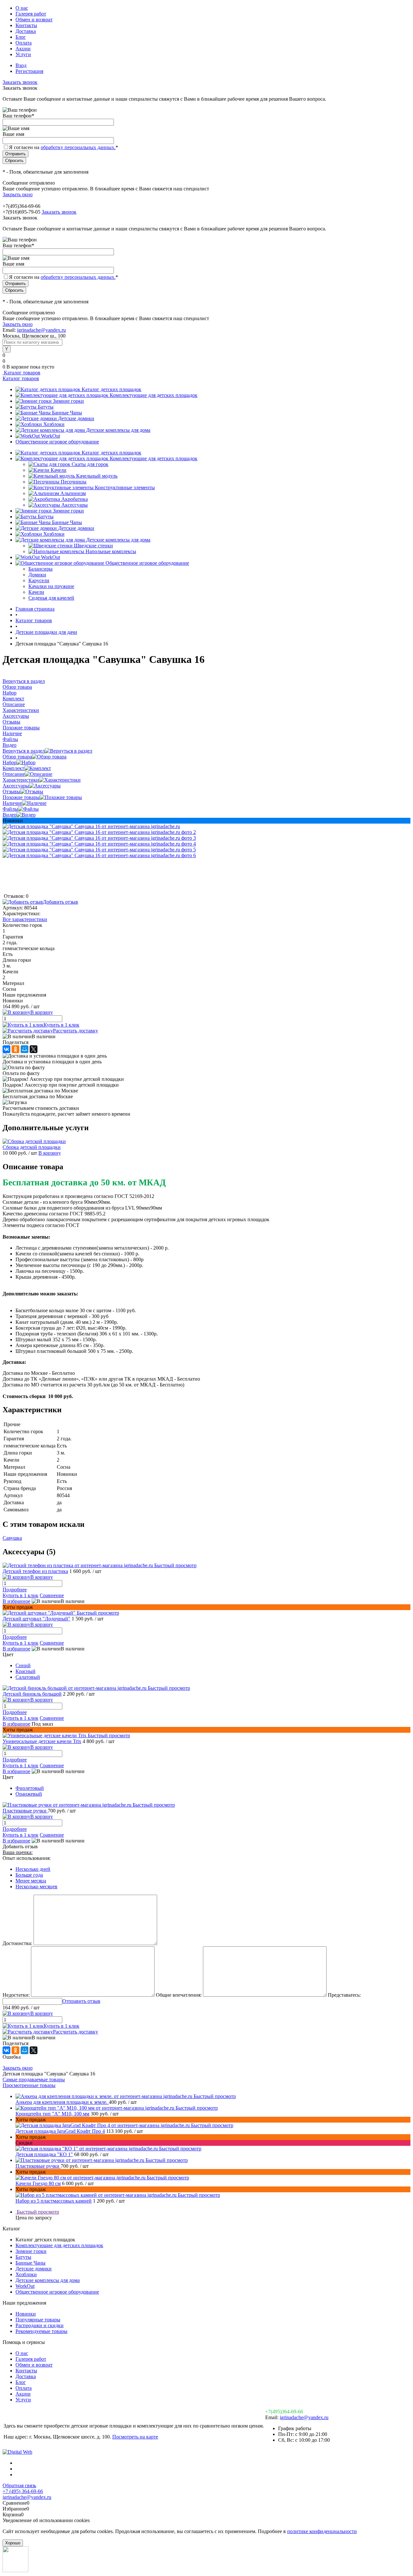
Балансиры (40, 569)
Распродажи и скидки (40, 2325)
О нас (22, 8)
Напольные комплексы (111, 551)
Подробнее (15, 1590)
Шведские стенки (93, 546)
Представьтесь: (344, 1995)
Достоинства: (17, 1943)
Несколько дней (33, 1869)
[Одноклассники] (15, 1049)
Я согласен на (64, 147)
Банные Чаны (67, 413)
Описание (14, 774)
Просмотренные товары (29, 2085)
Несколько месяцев (36, 1886)
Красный (25, 1671)
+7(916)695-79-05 (21, 212)
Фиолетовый (30, 1788)
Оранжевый (29, 1794)
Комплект (13, 768)
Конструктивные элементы (125, 487)
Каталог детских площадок (111, 389)
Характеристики (21, 780)
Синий (23, 1665)
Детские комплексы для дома (118, 430)
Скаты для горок (90, 464)
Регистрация (29, 71)
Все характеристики (25, 919)
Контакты (26, 25)
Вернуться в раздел (24, 751)
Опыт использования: (27, 1858)
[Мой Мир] (25, 1049)
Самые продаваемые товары (34, 2079)
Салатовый (28, 1677)
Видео (10, 815)
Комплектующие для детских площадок (154, 395)
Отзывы (11, 791)
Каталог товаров (21, 373)
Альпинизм (73, 493)
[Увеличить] (91, 826)
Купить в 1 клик (61, 1025)
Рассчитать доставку (76, 1031)
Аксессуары (75, 505)
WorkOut (50, 436)
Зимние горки (68, 401)
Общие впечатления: (179, 1995)
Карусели (39, 580)
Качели (59, 470)
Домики (37, 575)
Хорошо (13, 2543)
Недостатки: (16, 1995)
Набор (10, 762)
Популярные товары (38, 2320)
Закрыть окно (18, 194)
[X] (34, 1049)
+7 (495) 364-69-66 (23, 2491)
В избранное (16, 1601)
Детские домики (76, 418)
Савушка (12, 1538)
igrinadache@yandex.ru (41, 330)
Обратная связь (19, 2485)
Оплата (24, 43)
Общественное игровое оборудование (57, 442)
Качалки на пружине (51, 586)
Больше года (29, 1875)
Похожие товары (21, 797)
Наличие (12, 803)
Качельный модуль (97, 476)
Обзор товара (17, 757)
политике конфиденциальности (322, 2531)
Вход (21, 65)
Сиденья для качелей (51, 598)
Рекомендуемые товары (41, 2331)
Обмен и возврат (34, 20)
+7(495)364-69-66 (284, 2412)
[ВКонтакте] (6, 1049)
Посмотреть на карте (135, 2437)
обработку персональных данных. (78, 147)
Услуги (23, 54)
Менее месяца (31, 1881)
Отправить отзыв (81, 2001)
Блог (21, 37)
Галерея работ (31, 14)
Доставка (26, 31)
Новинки (26, 2314)
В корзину (50, 1153)
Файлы (10, 809)
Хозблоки (54, 424)
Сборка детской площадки (32, 1147)
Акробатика (75, 499)
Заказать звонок (20, 82)
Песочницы (74, 482)
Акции (23, 49)
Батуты (46, 407)
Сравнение (52, 1595)
